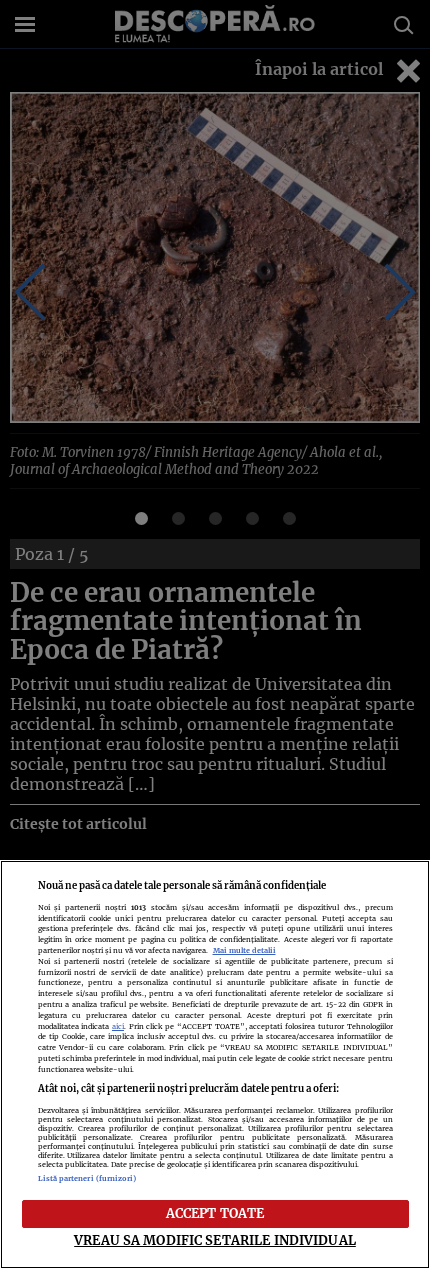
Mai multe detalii (244, 950)
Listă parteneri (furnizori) (87, 1178)
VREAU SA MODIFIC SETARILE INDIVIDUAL (215, 1240)
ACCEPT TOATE (215, 1213)
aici (118, 1026)
